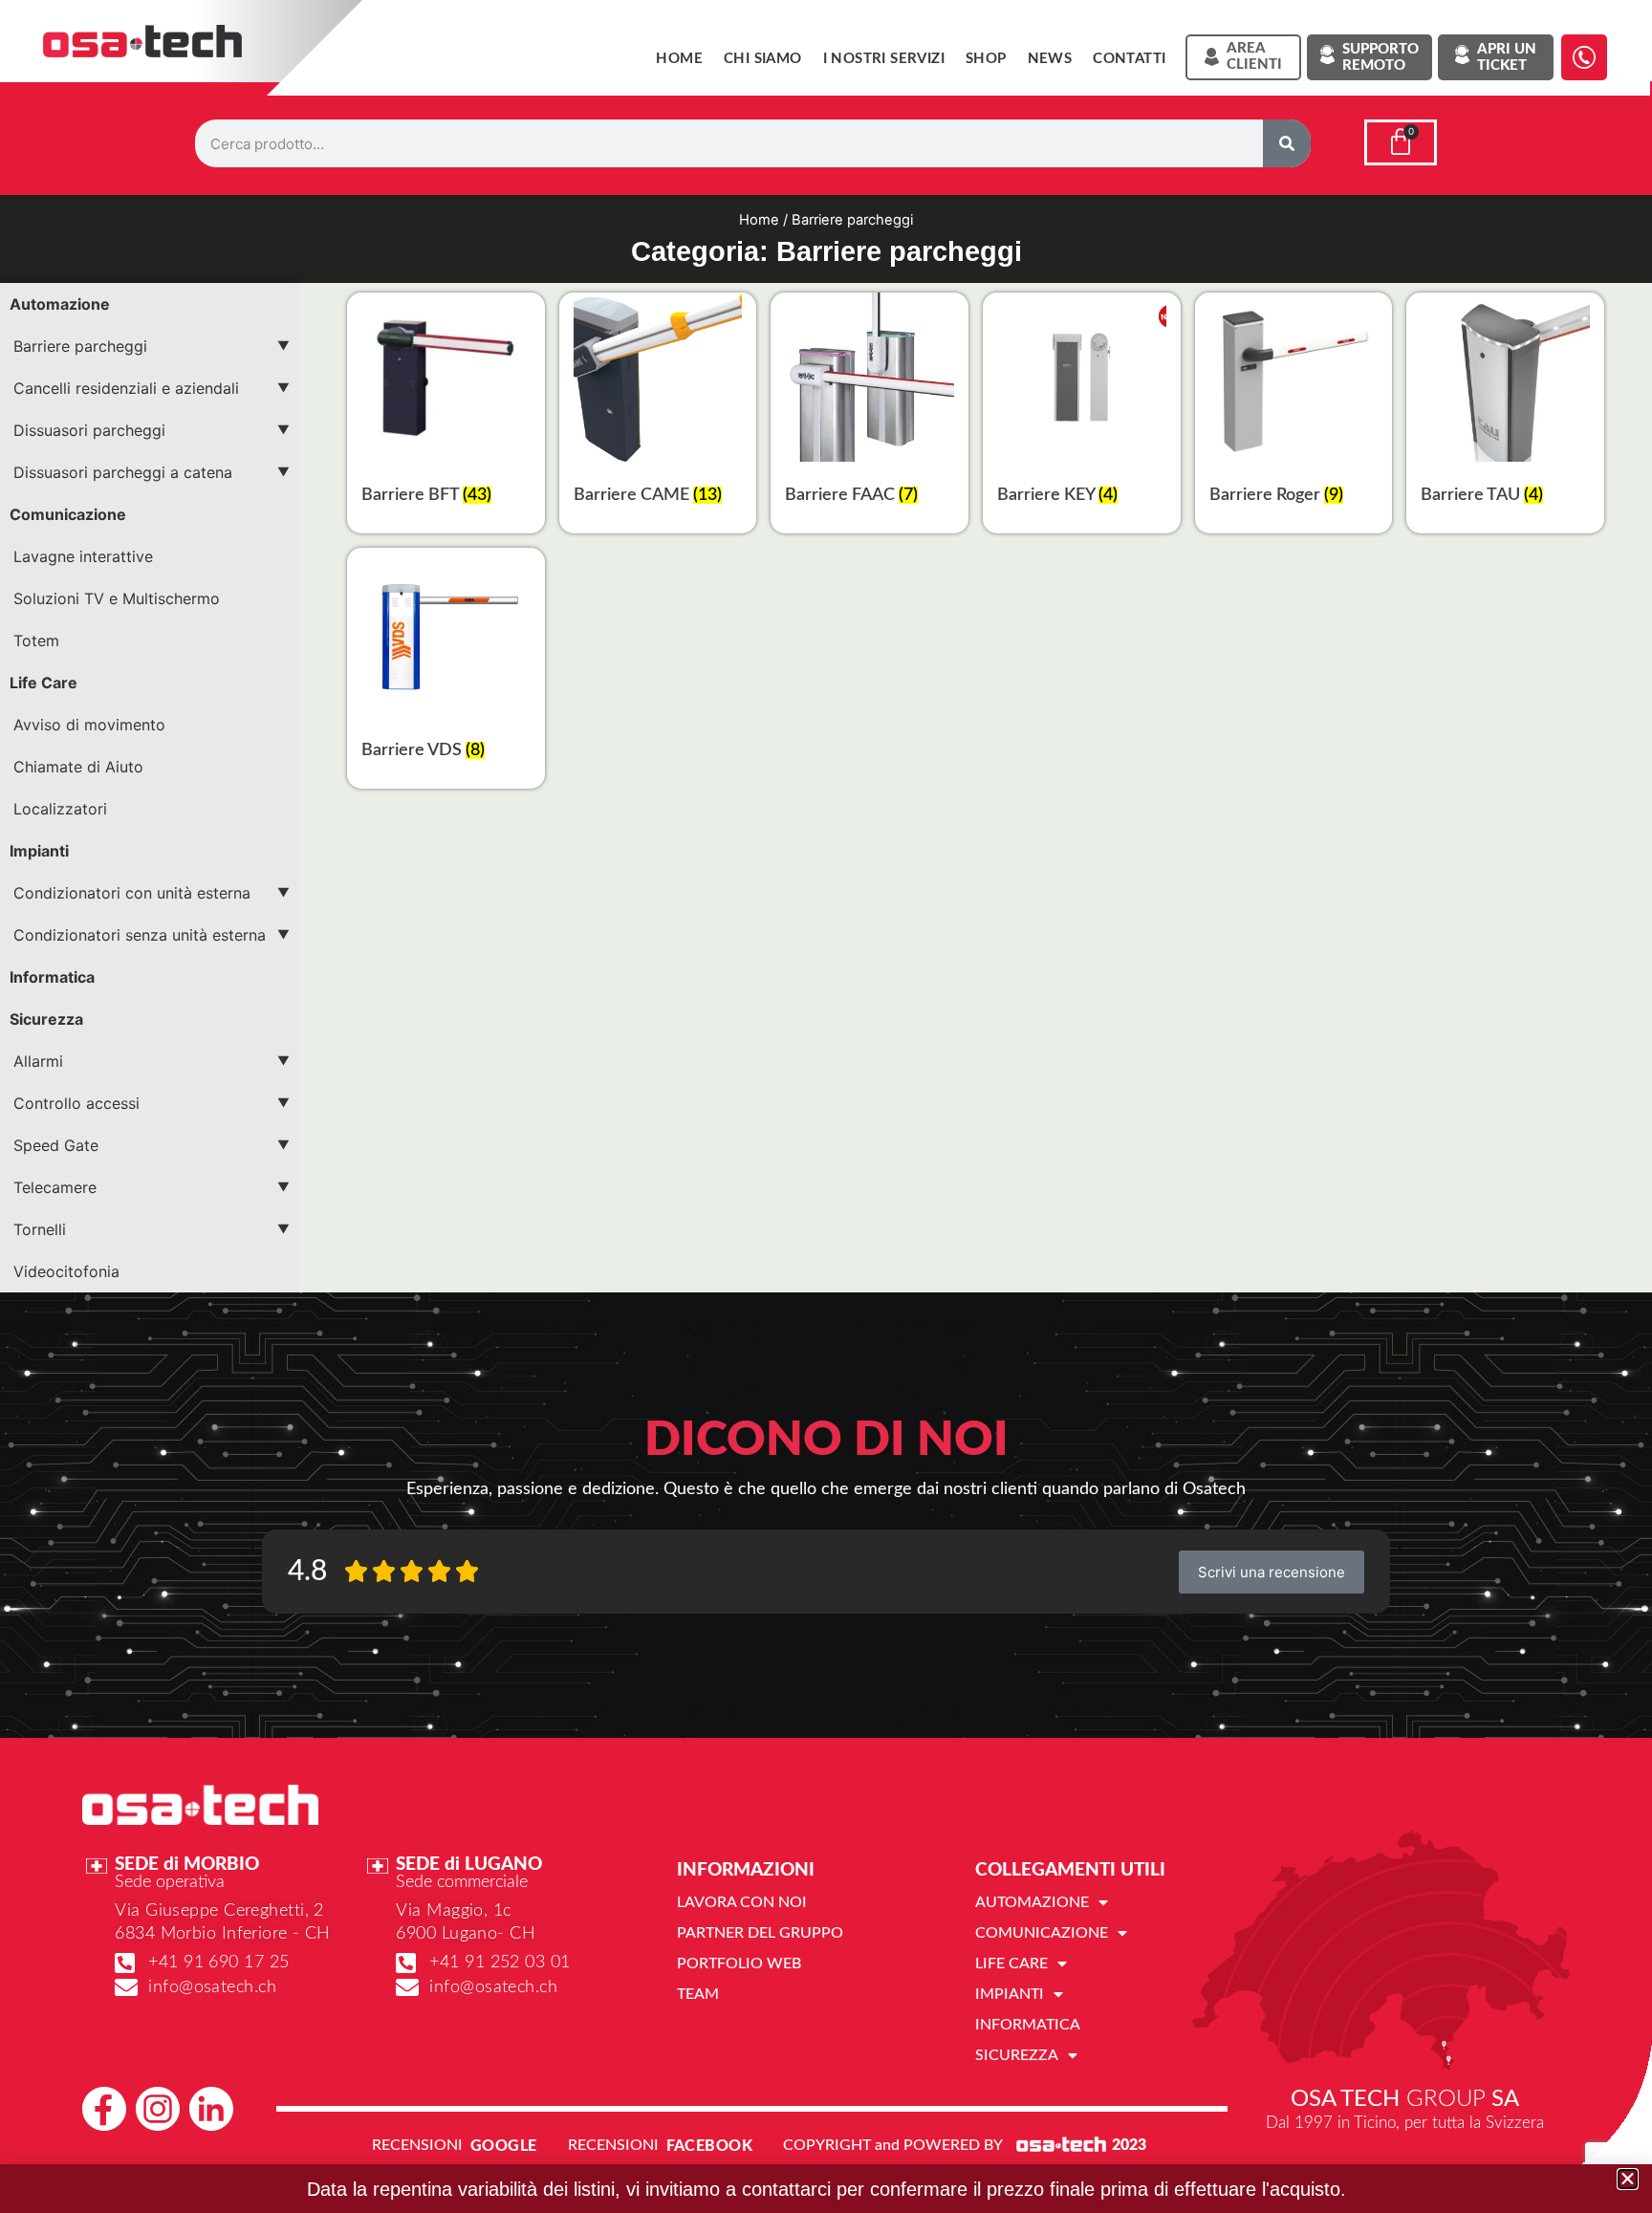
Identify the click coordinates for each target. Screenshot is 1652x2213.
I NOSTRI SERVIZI (884, 59)
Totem (36, 640)
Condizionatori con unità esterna (132, 893)
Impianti (39, 851)
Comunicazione (68, 514)
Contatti (1129, 59)
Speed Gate (56, 1145)
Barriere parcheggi (80, 346)
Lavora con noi (742, 1902)
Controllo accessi (76, 1103)
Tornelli (40, 1229)
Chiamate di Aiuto (78, 767)
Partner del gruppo (760, 1933)
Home (679, 59)
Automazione (60, 304)
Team (698, 1994)
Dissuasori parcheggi (89, 430)
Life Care (43, 683)
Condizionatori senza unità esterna (140, 935)
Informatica (52, 977)
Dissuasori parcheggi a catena (123, 472)
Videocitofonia (66, 1271)
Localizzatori (60, 809)
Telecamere (55, 1187)
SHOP (986, 59)
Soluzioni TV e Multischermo (117, 598)
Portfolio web (739, 1963)
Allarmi (38, 1061)
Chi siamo (763, 59)
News (1050, 59)
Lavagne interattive (83, 556)
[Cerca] (1287, 143)
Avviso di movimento (89, 725)
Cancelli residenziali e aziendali (126, 388)
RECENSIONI (417, 2145)
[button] (1628, 2179)
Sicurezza (46, 1019)
